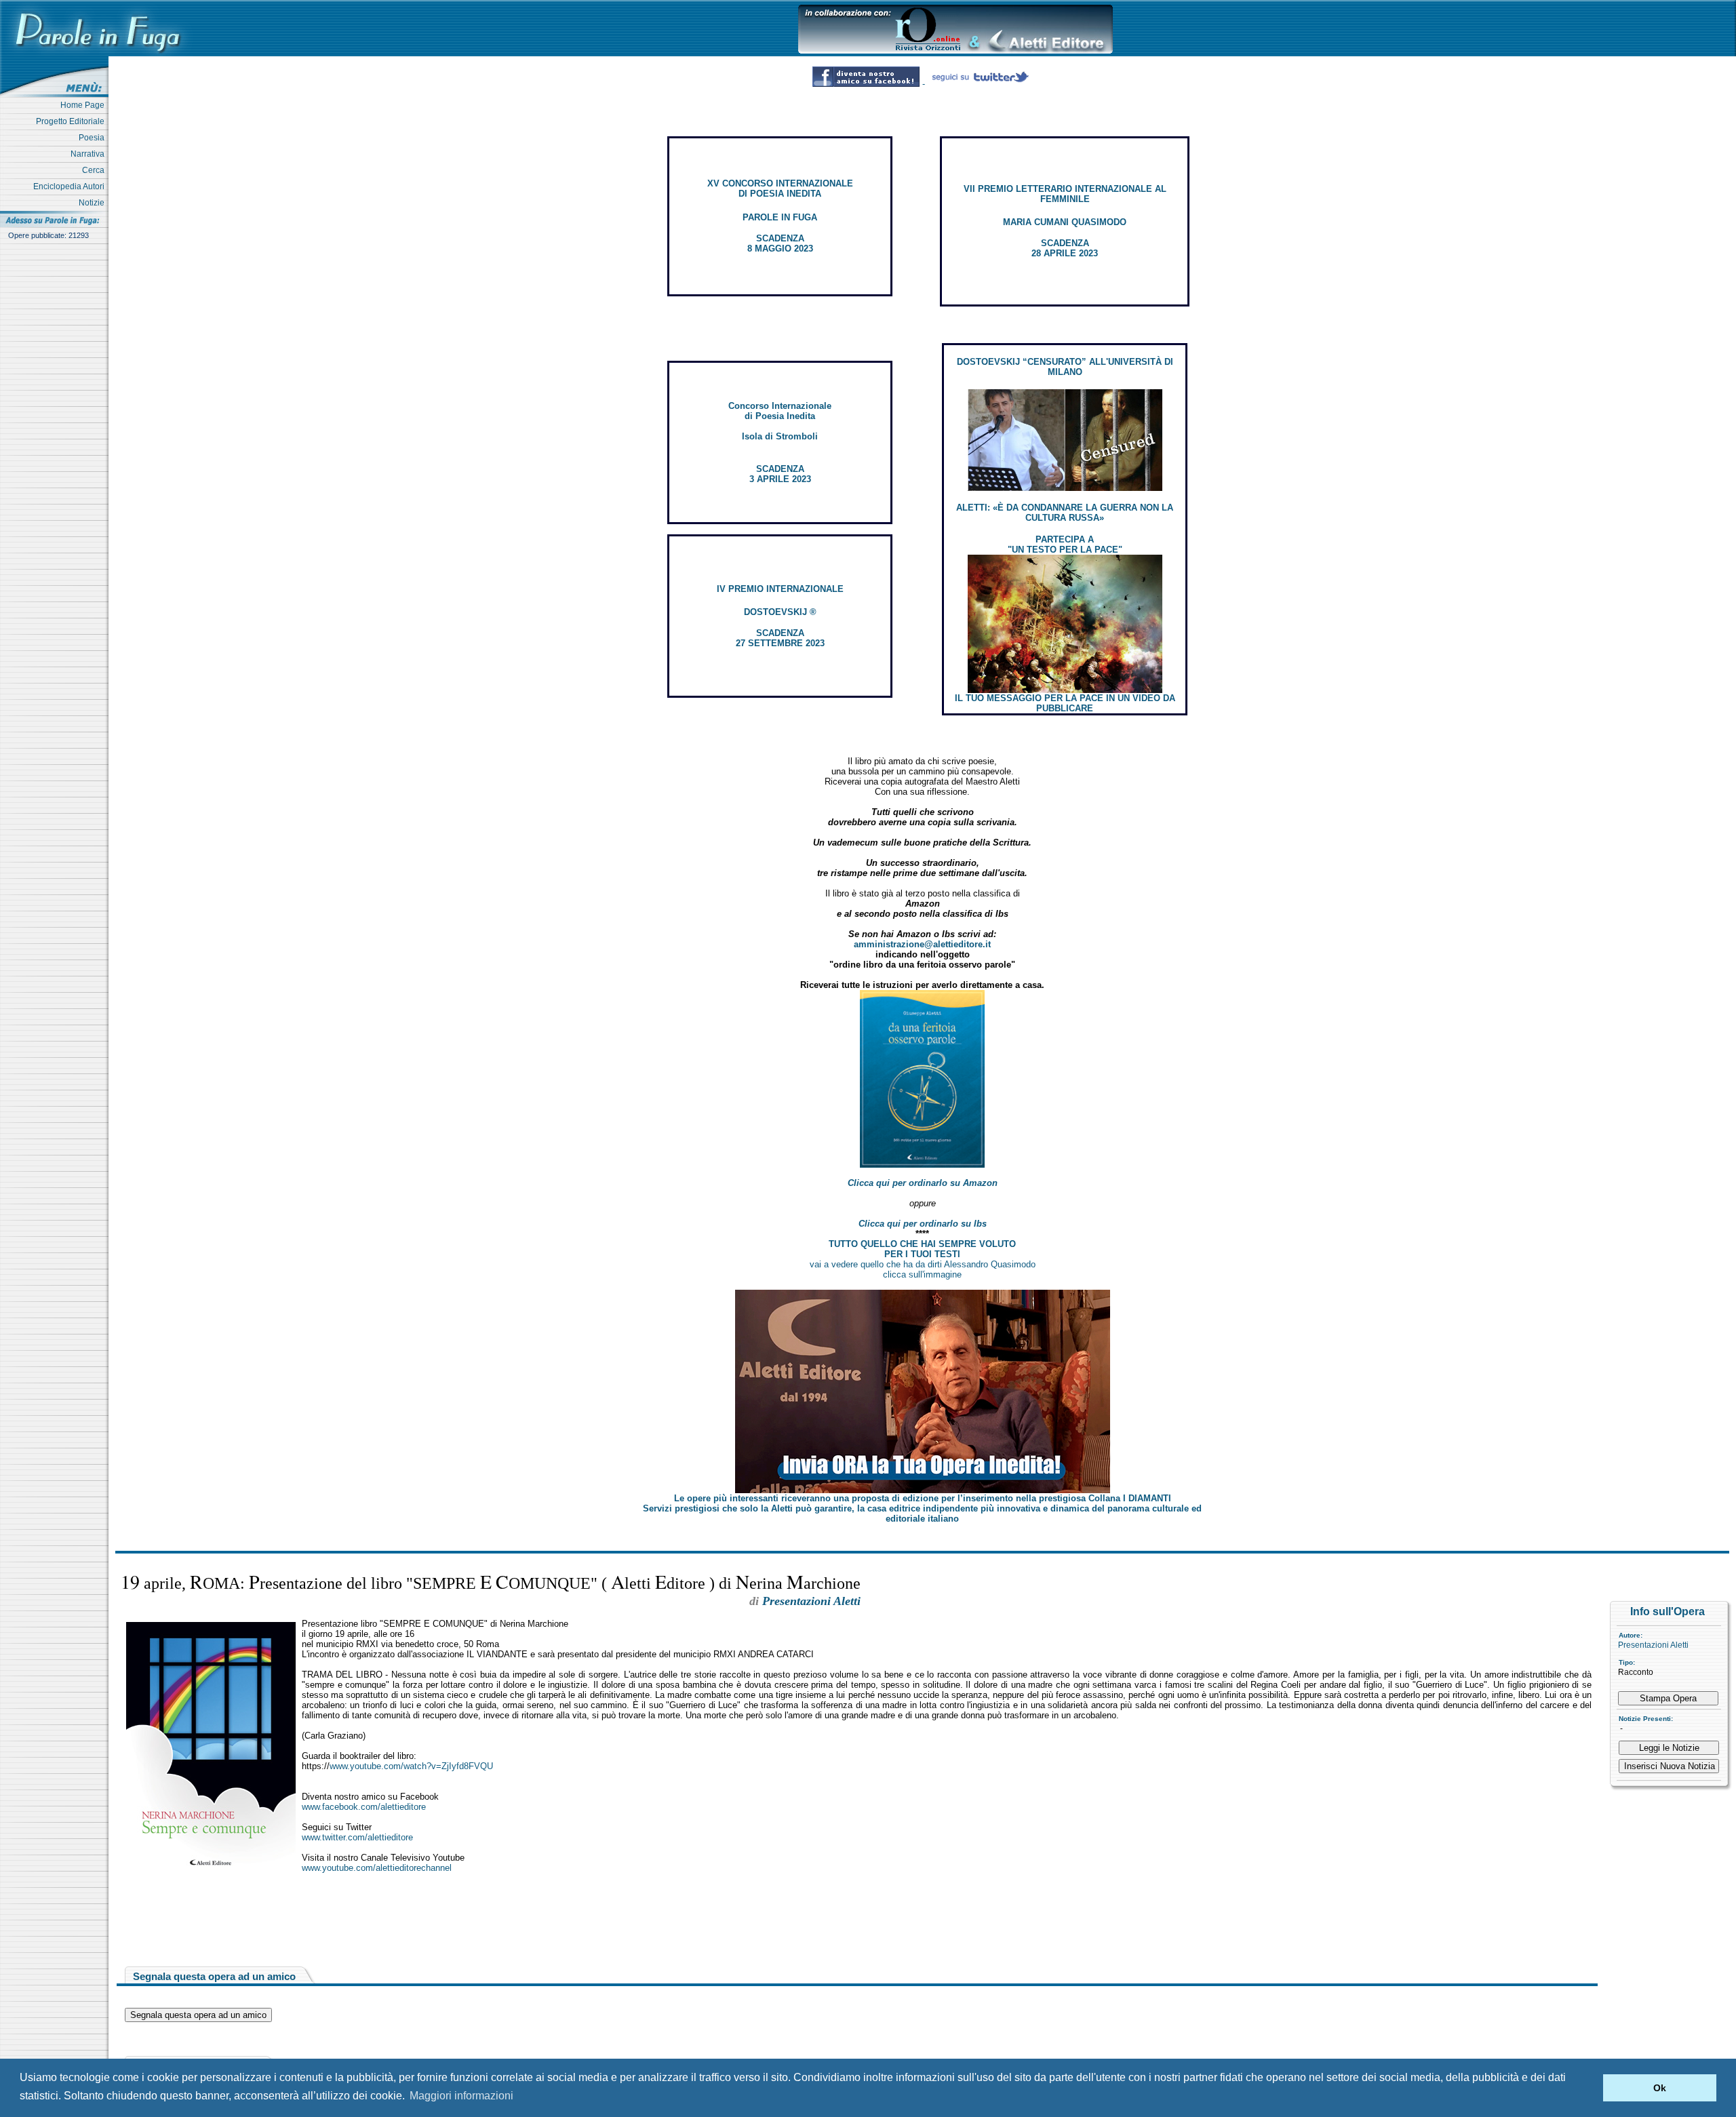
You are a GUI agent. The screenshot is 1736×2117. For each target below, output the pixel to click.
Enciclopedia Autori (71, 186)
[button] (1589, 2088)
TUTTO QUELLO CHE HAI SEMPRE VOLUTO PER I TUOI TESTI (922, 1249)
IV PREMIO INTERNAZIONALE (780, 589)
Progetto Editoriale (72, 121)
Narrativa (90, 154)
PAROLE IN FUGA (780, 217)
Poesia (94, 138)
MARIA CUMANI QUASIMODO (1065, 222)
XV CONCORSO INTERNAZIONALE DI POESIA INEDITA (780, 189)
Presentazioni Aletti (1653, 1645)
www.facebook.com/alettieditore (364, 1807)
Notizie (94, 203)
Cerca (95, 170)
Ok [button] (1660, 2088)
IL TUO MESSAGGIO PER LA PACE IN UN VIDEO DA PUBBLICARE (1065, 703)
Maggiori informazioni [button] (461, 2096)
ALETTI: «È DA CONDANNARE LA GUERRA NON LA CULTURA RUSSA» (1065, 513)
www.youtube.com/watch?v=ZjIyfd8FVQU (411, 1766)
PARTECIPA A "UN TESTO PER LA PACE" (1065, 545)
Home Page (84, 105)
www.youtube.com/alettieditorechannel (377, 1868)
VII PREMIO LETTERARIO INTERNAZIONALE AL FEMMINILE (1065, 194)
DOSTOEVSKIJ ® (780, 612)
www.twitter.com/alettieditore (357, 1837)
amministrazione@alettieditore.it (922, 944)
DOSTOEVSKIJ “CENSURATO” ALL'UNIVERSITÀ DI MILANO (1065, 367)
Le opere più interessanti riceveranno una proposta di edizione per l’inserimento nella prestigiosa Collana (923, 1498)
